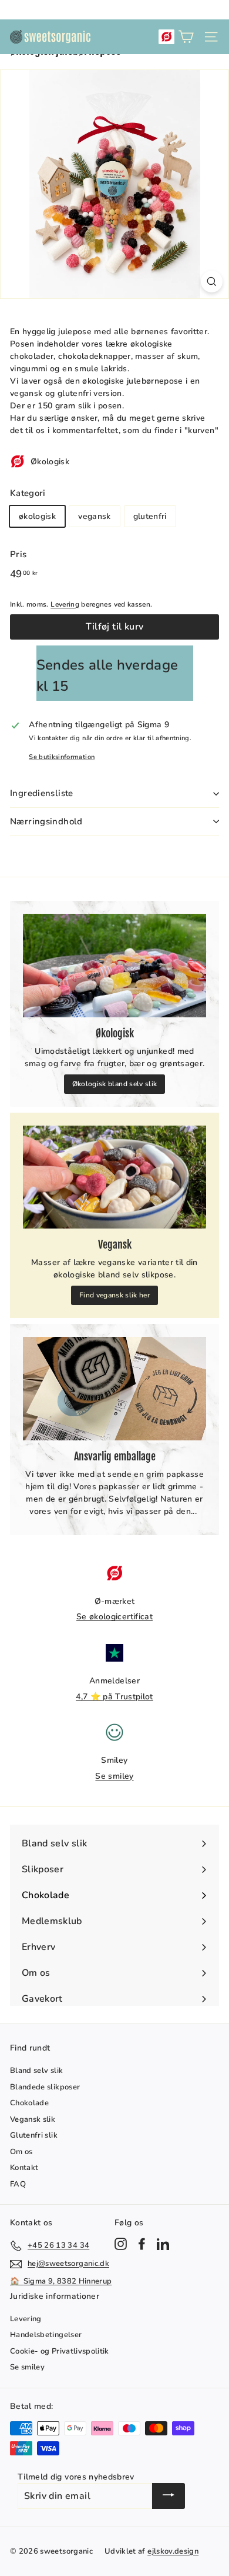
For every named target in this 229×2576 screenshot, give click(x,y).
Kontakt (24, 2168)
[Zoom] (212, 282)
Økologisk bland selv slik (115, 1084)
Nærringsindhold (46, 821)
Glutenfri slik (34, 2135)
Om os (21, 2152)
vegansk (94, 516)
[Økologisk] (114, 966)
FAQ (18, 2184)
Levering (65, 604)
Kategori (28, 493)
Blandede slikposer (45, 2087)
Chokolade (29, 2103)
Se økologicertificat (114, 1617)
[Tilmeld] (169, 2496)
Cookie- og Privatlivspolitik (60, 2351)
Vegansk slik (33, 2119)
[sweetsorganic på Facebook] (142, 2244)
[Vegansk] (114, 1177)
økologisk (37, 516)
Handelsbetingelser (46, 2335)
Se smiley (114, 1776)
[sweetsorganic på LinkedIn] (163, 2244)
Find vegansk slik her (114, 1295)
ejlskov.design (173, 2551)
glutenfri (150, 516)
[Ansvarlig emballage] (114, 1389)
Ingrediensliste (42, 793)
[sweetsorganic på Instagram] (121, 2244)
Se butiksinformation (62, 757)
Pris (18, 554)
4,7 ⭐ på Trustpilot (114, 1697)
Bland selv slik (36, 2071)
